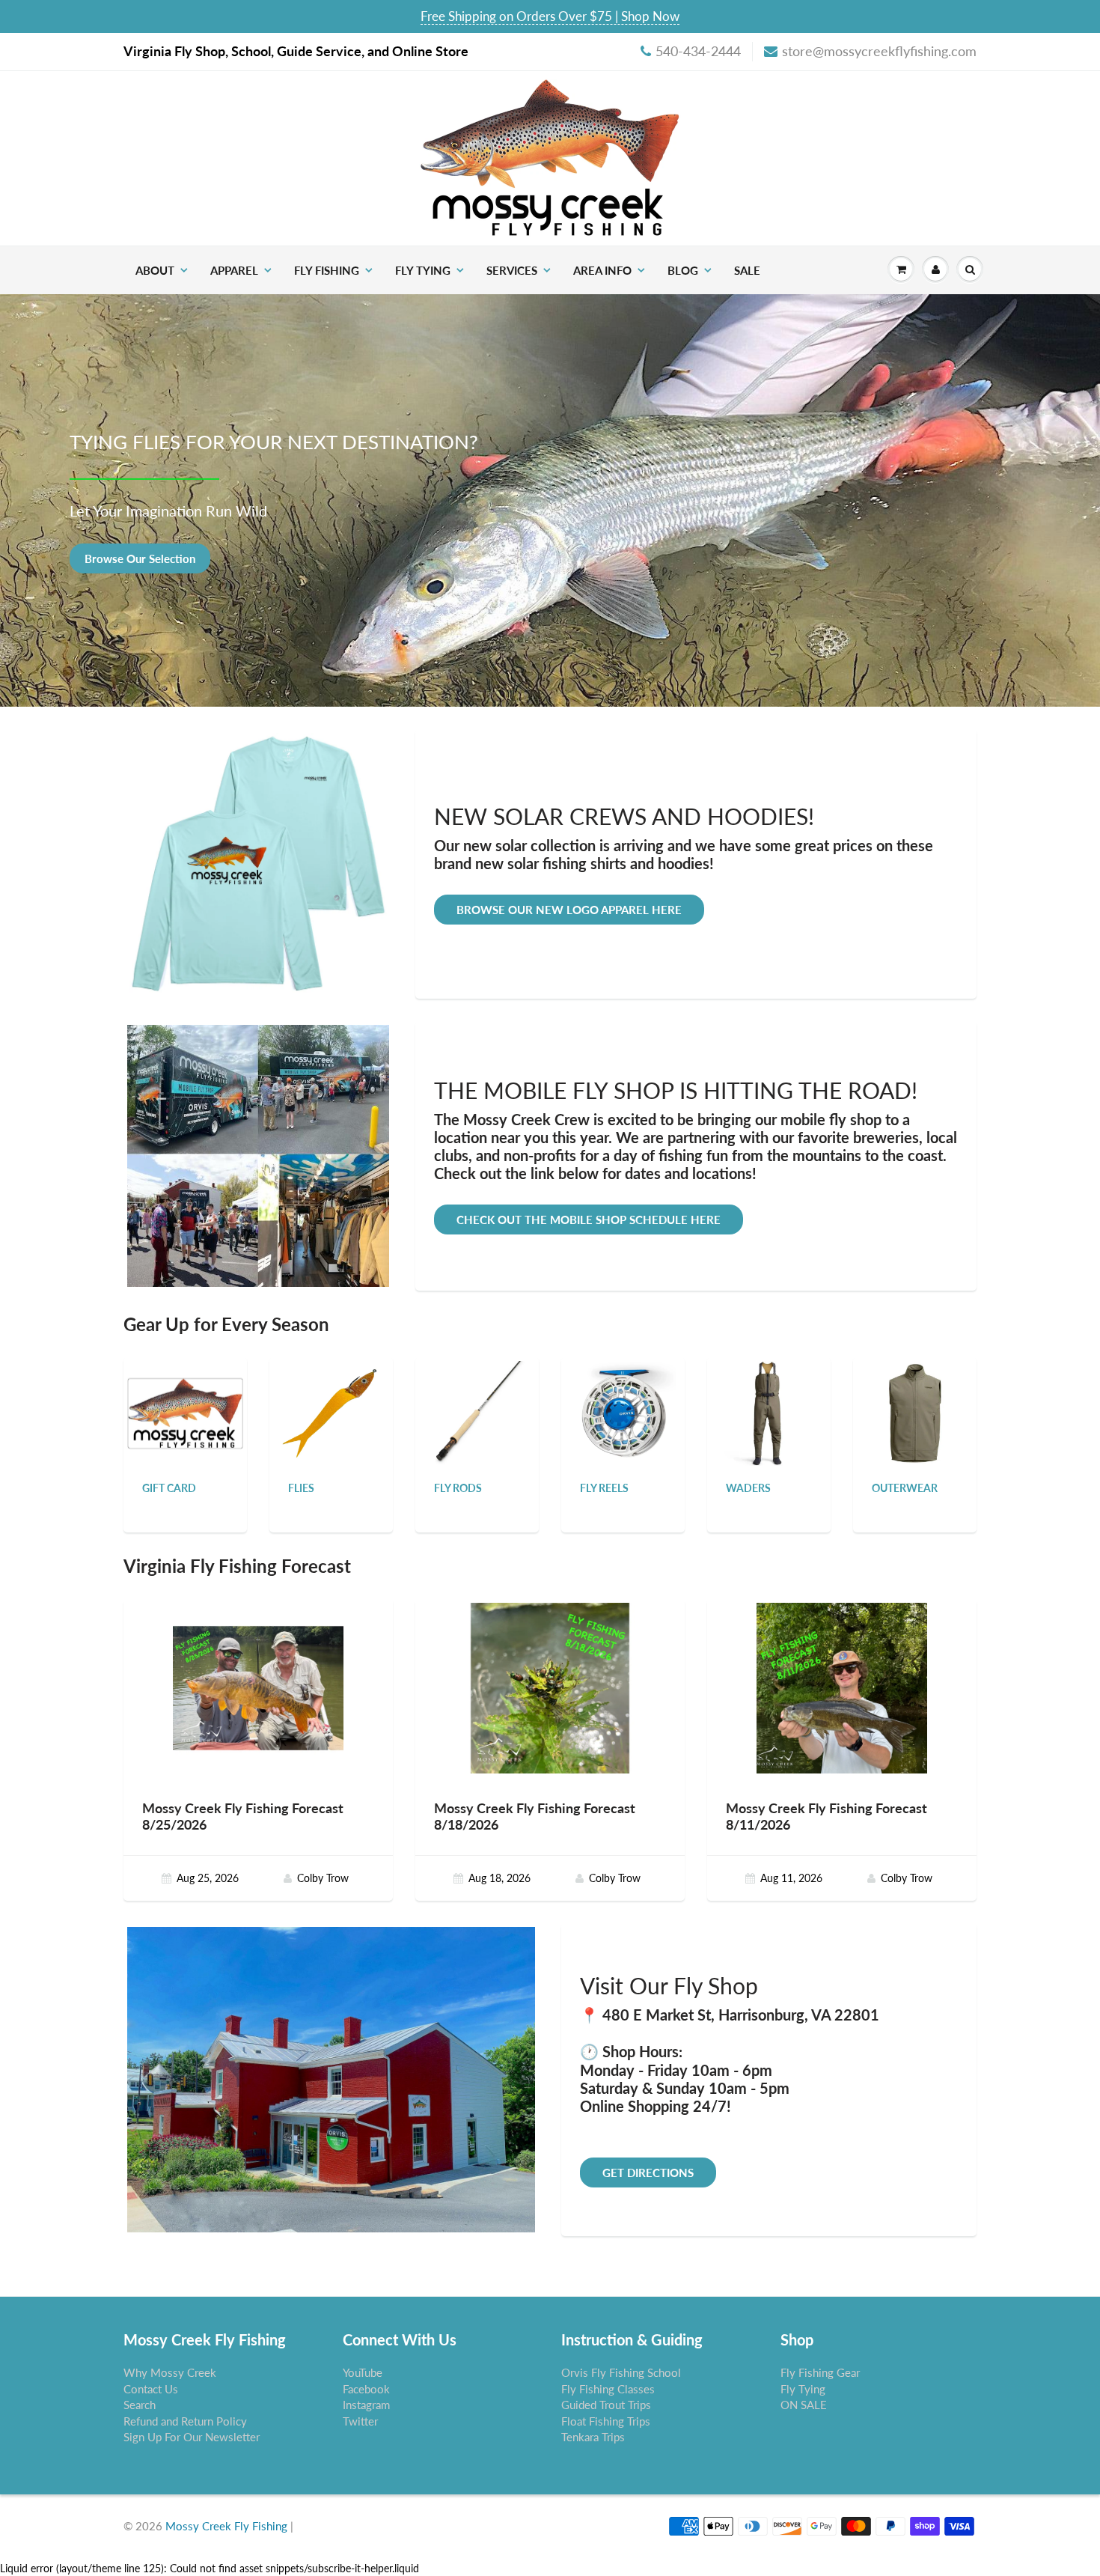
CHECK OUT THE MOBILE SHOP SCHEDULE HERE (589, 1220)
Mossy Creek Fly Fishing (226, 2526)
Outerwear (905, 1488)
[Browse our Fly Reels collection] (623, 1412)
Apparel (234, 270)
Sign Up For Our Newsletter (192, 2437)
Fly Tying (423, 270)
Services (512, 270)
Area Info (602, 270)
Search (140, 2405)
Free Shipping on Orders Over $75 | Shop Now (550, 16)
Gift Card (169, 1488)
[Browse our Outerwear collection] (915, 1412)
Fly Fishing (327, 270)
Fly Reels (604, 1488)
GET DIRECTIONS (648, 2172)
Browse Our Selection (140, 558)
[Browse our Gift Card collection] (185, 1395)
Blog (683, 270)
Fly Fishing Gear (820, 2372)
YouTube (363, 2372)
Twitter (360, 2421)
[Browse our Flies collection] (331, 1412)
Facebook (366, 2389)
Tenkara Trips (593, 2437)
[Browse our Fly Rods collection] (477, 1412)
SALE (747, 270)
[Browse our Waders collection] (769, 1412)
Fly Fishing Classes (608, 2389)
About (155, 270)
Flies (301, 1488)
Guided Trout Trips (606, 2405)
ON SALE (804, 2405)
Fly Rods (458, 1488)
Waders (748, 1488)
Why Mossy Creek (170, 2372)
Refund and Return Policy (185, 2421)
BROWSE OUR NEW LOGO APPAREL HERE (569, 910)
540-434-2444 (698, 51)
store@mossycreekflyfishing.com (879, 51)
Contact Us (151, 2389)
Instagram (366, 2405)
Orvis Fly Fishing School (621, 2372)
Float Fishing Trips (606, 2421)
